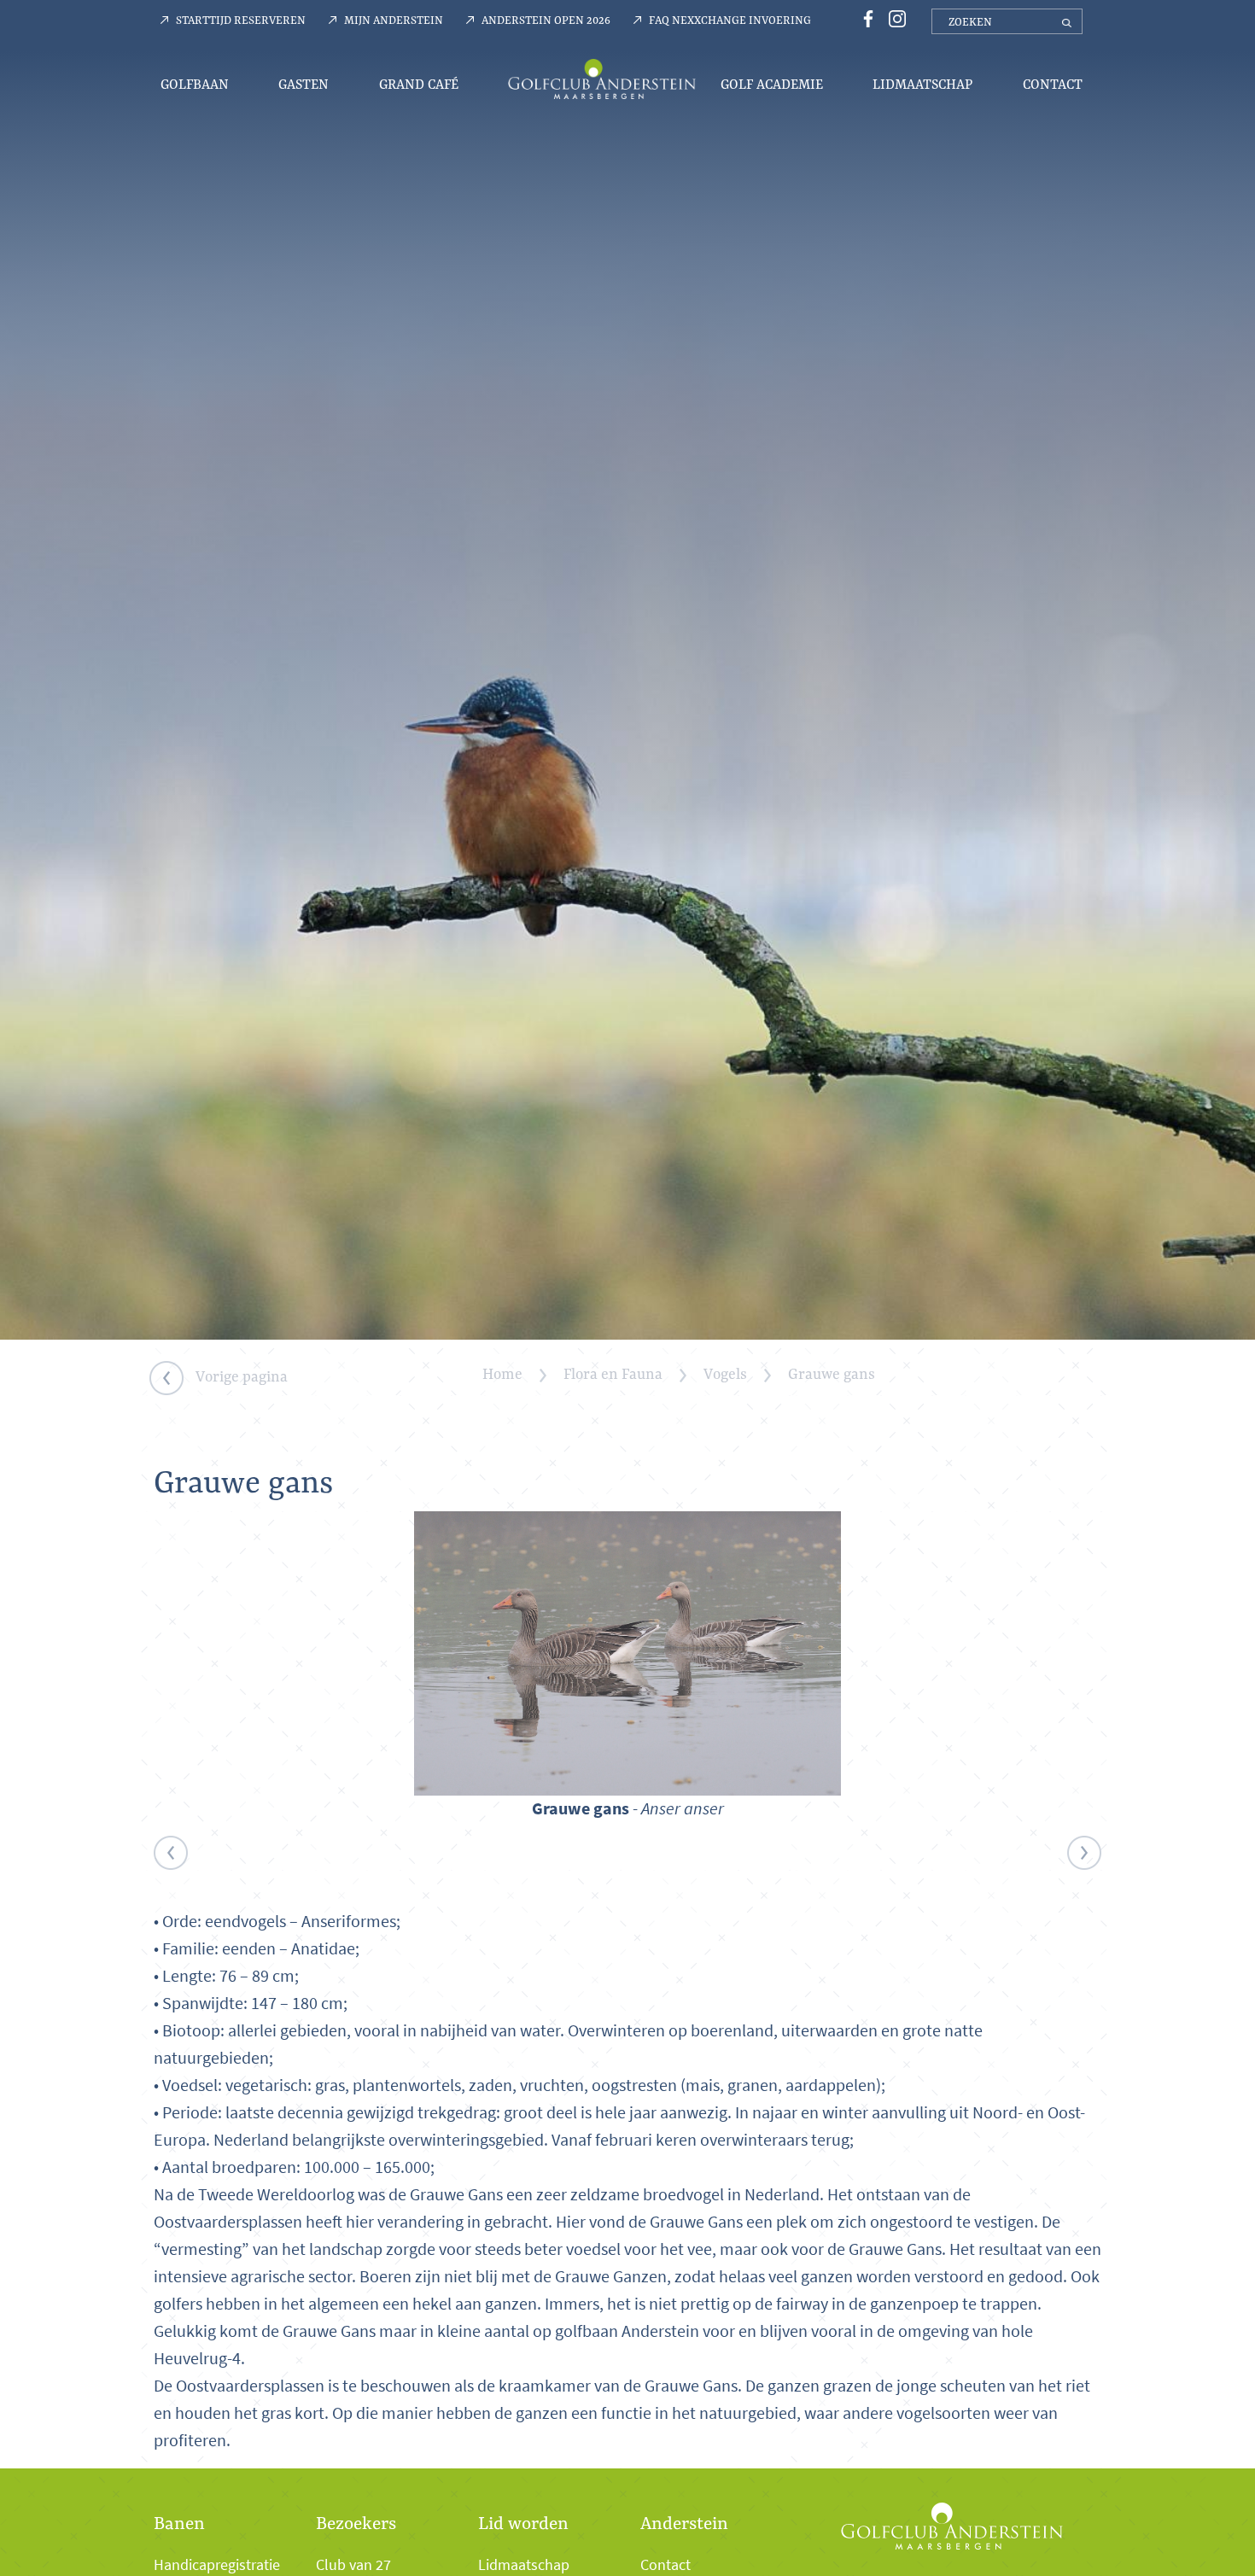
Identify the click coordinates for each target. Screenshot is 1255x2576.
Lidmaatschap (922, 84)
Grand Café (419, 84)
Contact (1053, 84)
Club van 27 (353, 2565)
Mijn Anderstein (394, 20)
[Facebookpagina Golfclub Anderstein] (866, 18)
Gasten (304, 84)
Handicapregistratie (217, 2565)
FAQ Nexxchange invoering (730, 20)
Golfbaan (195, 84)
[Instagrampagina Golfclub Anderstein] (893, 18)
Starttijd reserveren (241, 20)
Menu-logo (602, 79)
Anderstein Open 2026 (546, 20)
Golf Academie (772, 84)
